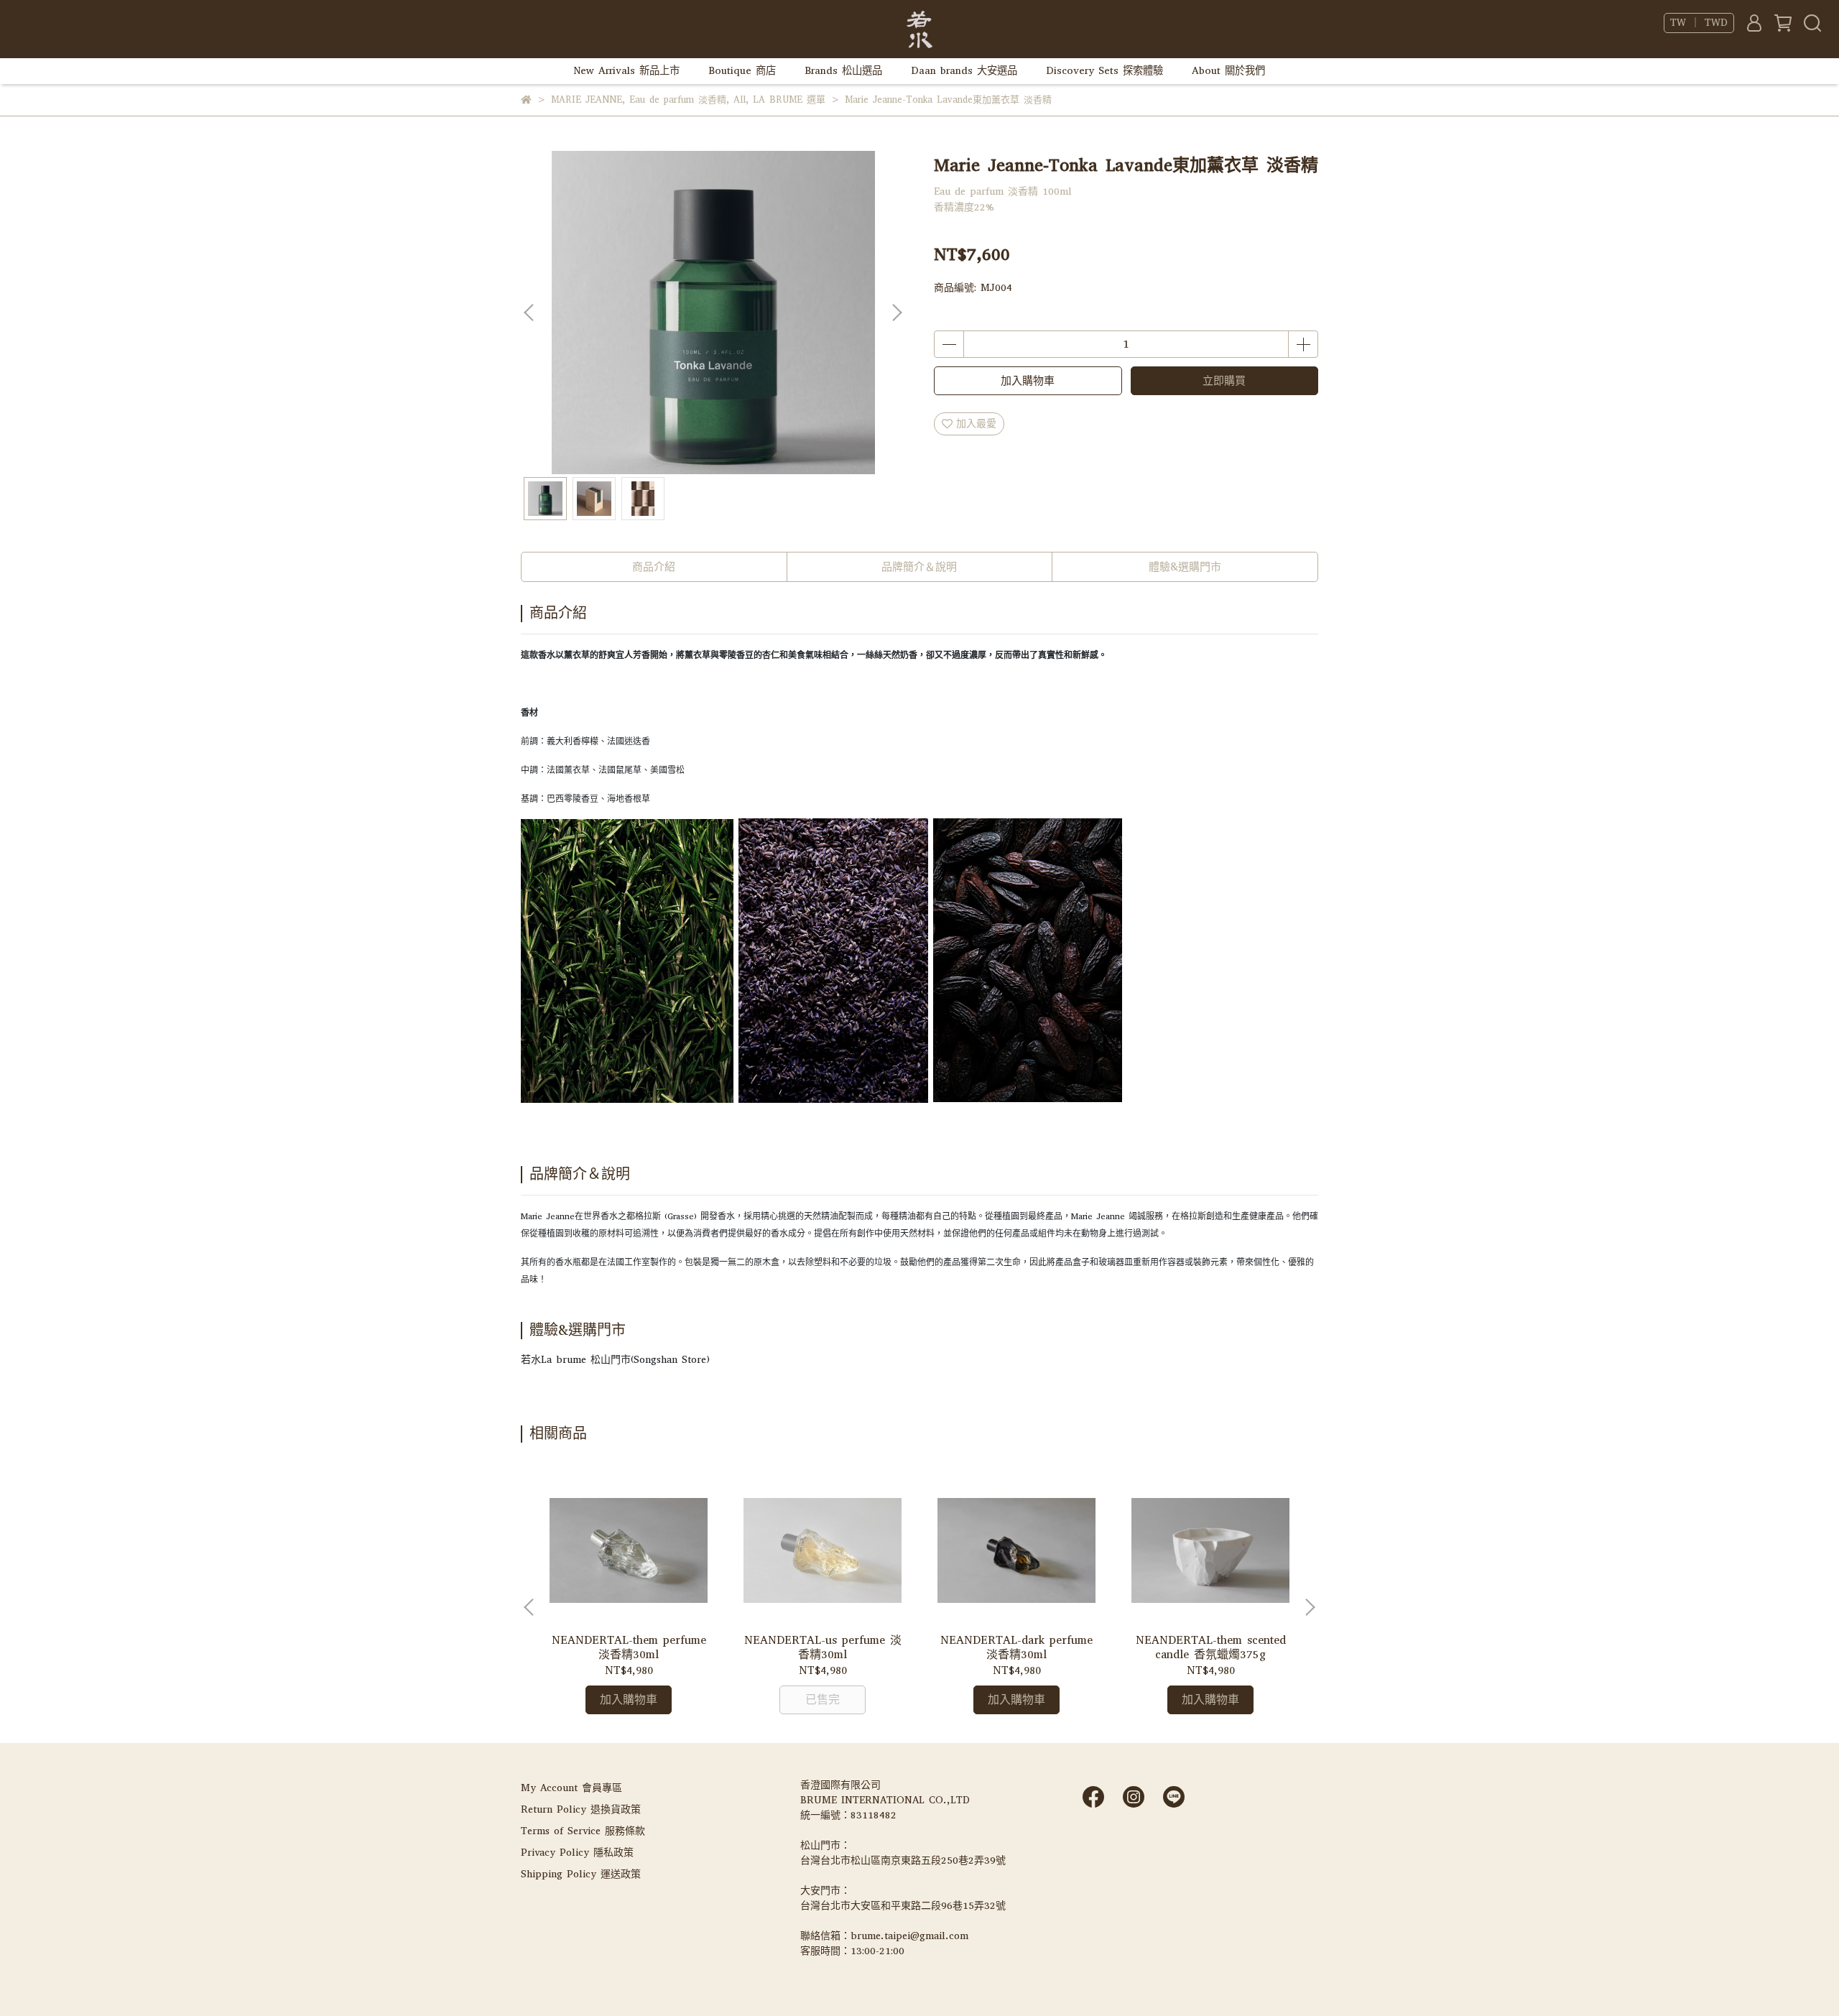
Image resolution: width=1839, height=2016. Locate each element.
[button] (897, 313)
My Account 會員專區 (571, 1788)
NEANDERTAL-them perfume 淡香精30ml (629, 1647)
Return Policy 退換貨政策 (581, 1809)
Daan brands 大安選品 (964, 71)
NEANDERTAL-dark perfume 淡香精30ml (1016, 1647)
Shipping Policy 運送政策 (581, 1874)
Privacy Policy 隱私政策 (577, 1853)
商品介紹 (654, 567)
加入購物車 (1028, 381)
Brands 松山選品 (843, 71)
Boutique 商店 (742, 71)
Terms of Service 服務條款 (583, 1831)
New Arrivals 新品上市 (627, 71)
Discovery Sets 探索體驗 (1104, 71)
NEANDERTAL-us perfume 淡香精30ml (823, 1647)
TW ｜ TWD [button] (1699, 23)
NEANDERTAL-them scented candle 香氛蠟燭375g (1211, 1647)
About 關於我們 (1228, 71)
